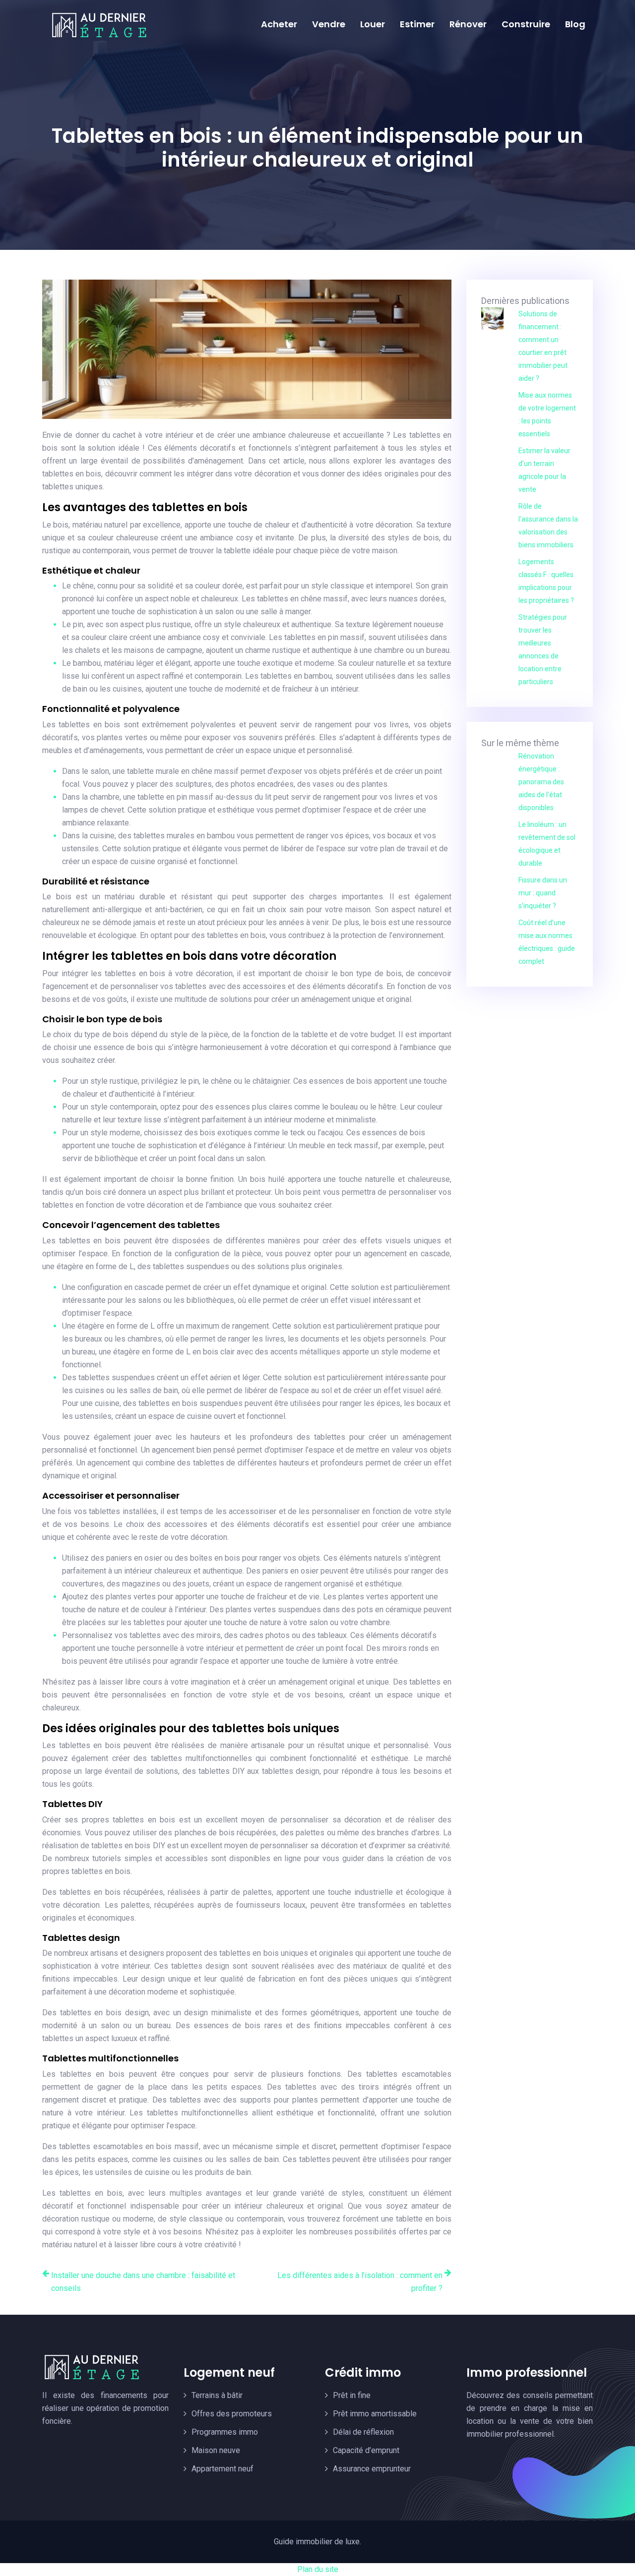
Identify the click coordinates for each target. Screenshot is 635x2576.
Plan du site (318, 2569)
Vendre (329, 24)
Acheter (279, 24)
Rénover (468, 24)
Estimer (417, 24)
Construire (526, 24)
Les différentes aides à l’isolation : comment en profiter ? (360, 2282)
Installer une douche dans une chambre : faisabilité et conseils (143, 2282)
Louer (373, 24)
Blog (575, 24)
